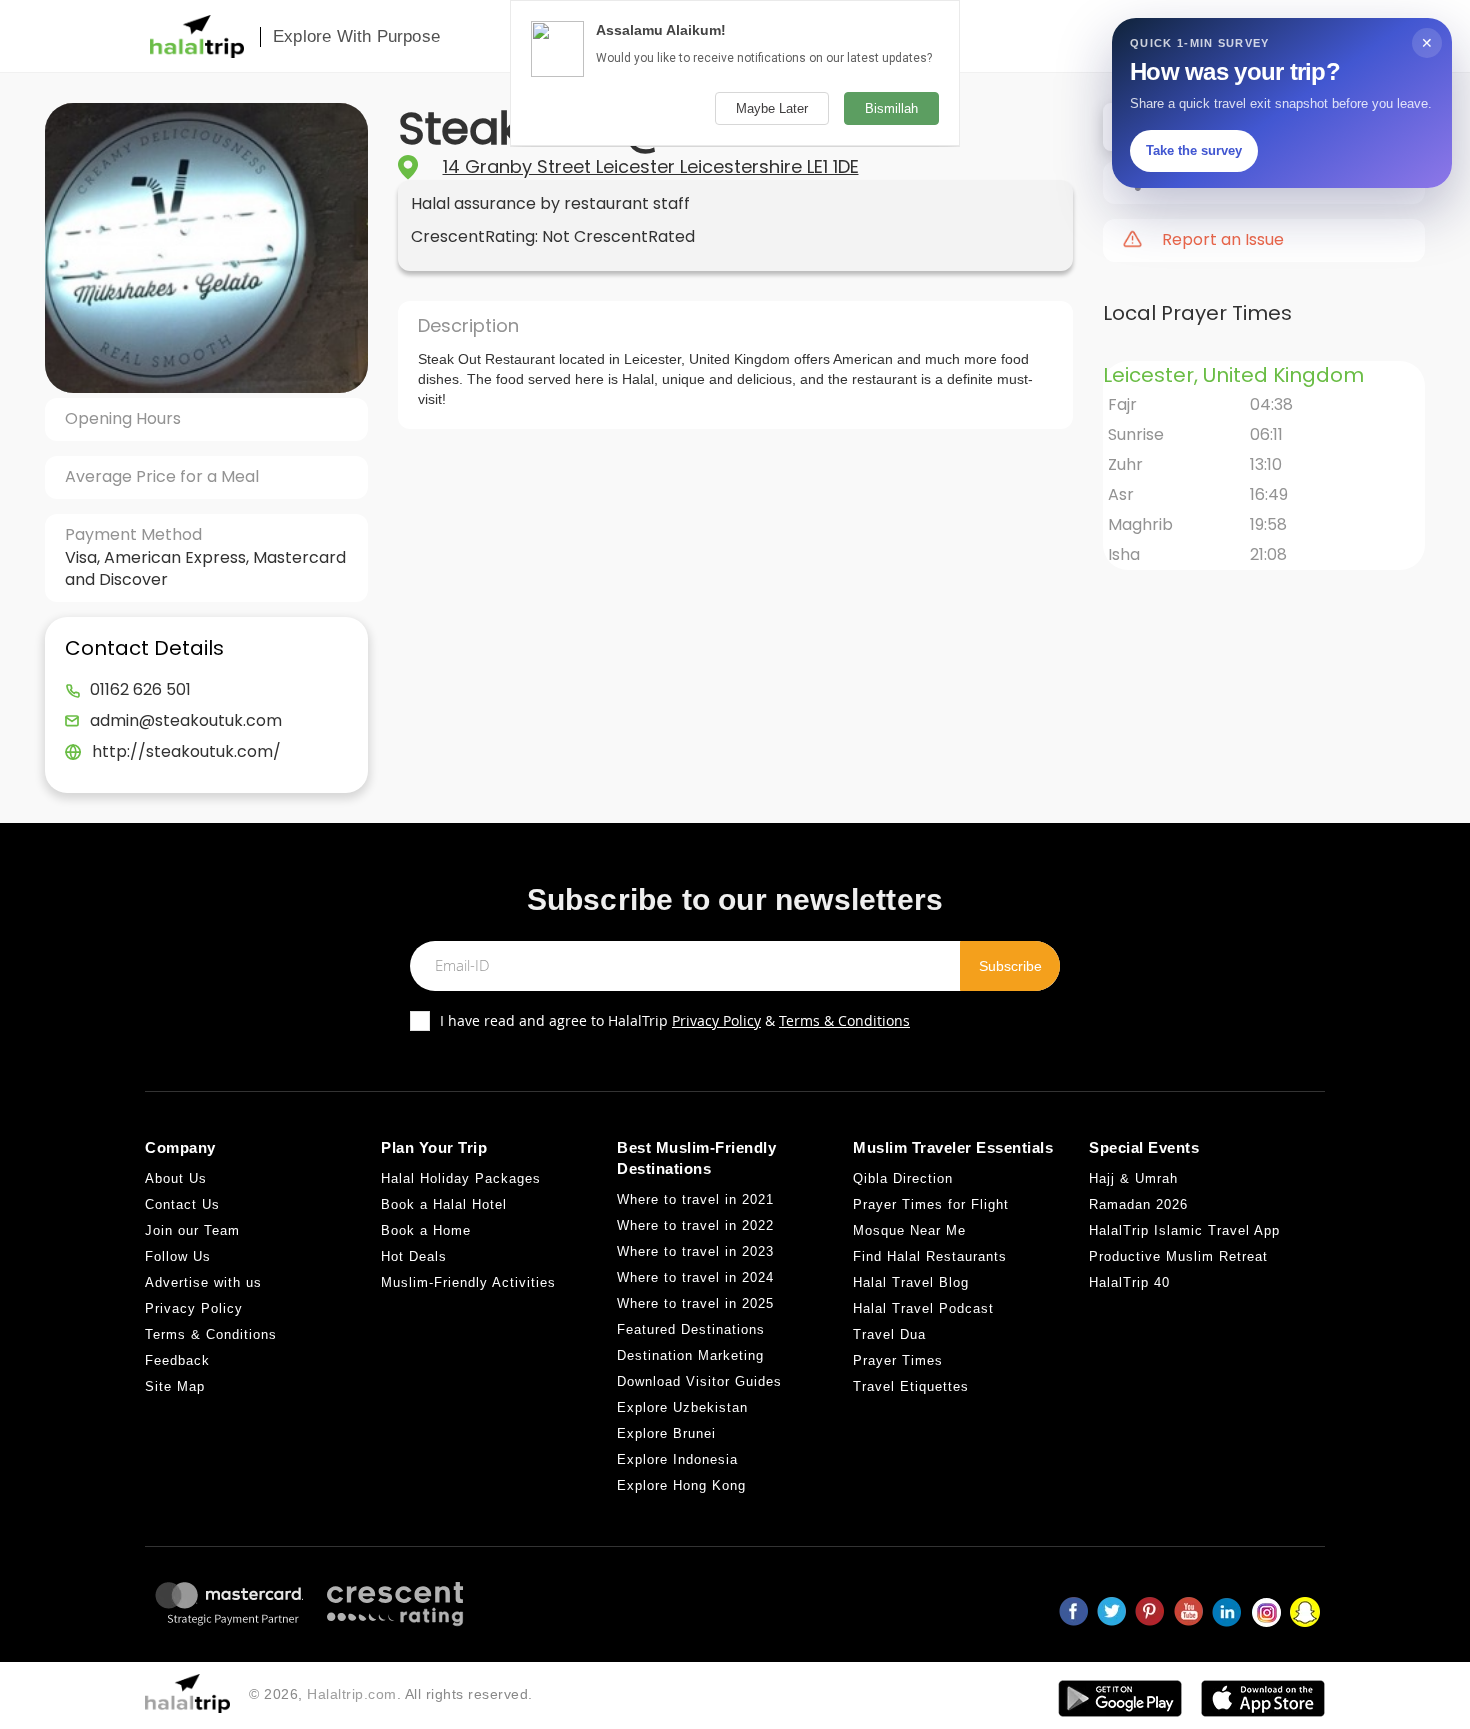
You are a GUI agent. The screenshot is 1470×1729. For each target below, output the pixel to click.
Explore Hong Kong (681, 1485)
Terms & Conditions (844, 1020)
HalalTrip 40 (1129, 1282)
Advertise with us (203, 1282)
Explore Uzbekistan (682, 1407)
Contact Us (182, 1204)
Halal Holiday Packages (461, 1178)
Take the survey (1194, 150)
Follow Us (178, 1256)
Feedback (177, 1360)
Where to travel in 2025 (695, 1303)
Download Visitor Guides (699, 1381)
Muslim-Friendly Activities (468, 1282)
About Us (176, 1178)
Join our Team (192, 1230)
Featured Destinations (691, 1329)
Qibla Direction (903, 1178)
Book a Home (426, 1230)
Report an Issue (1223, 240)
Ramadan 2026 (1138, 1204)
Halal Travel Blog (911, 1282)
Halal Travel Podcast (923, 1308)
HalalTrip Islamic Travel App (1184, 1230)
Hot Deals (414, 1256)
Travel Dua (889, 1334)
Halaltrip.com (352, 1694)
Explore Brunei (666, 1433)
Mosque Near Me (909, 1230)
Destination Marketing (690, 1355)
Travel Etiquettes (911, 1386)
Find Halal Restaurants (930, 1256)
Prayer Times (898, 1360)
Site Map (175, 1386)
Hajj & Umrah (1133, 1178)
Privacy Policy (716, 1020)
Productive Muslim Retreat (1178, 1256)
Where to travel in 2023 (695, 1251)
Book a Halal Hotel (444, 1204)
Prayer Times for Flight (931, 1204)
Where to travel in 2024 (695, 1277)
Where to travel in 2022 (695, 1225)
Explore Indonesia (677, 1459)
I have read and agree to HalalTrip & (675, 1020)
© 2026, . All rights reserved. (391, 1694)
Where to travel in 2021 (695, 1199)
